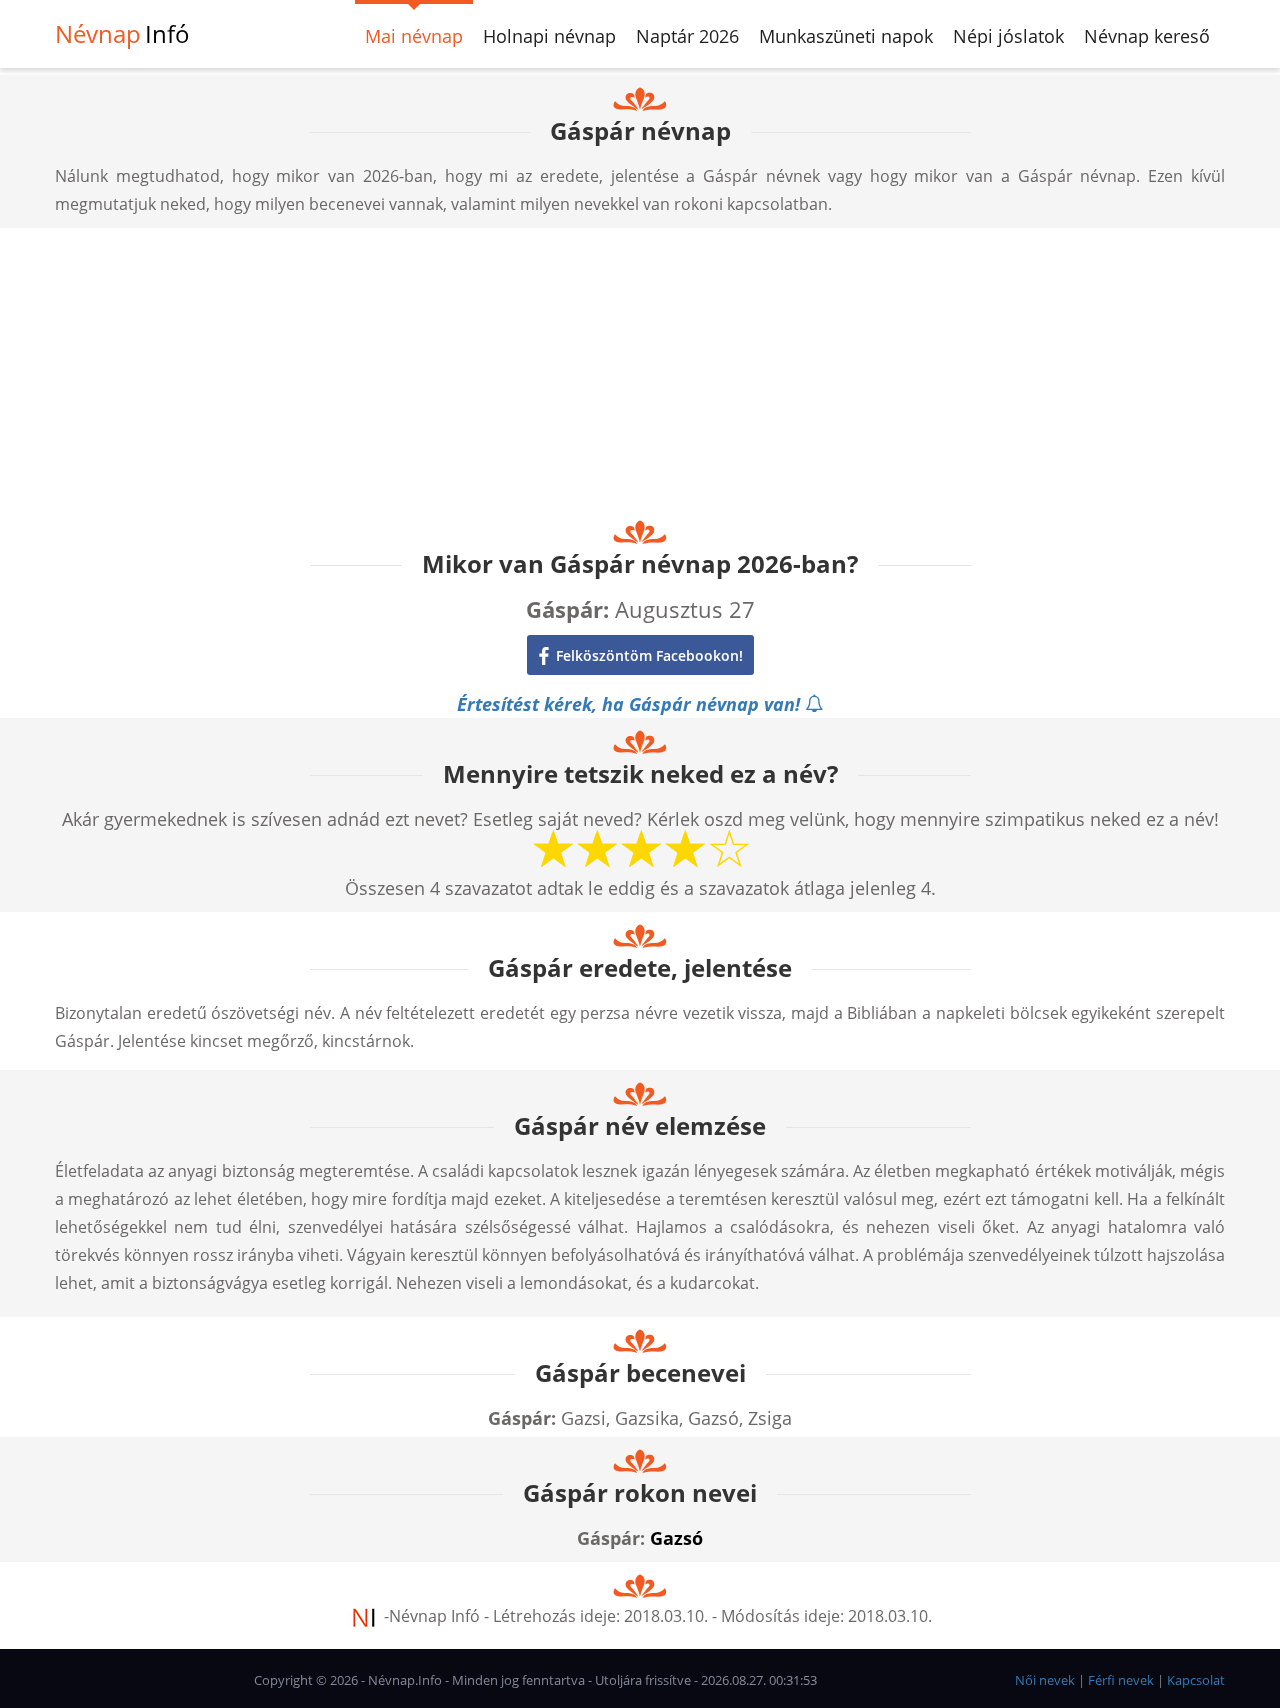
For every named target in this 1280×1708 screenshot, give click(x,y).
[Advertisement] (640, 368)
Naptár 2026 (687, 36)
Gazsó (676, 1538)
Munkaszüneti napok (846, 36)
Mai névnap (414, 36)
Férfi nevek (1121, 1680)
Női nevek (1045, 1680)
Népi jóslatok (1008, 36)
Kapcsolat (1196, 1680)
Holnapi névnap (549, 36)
